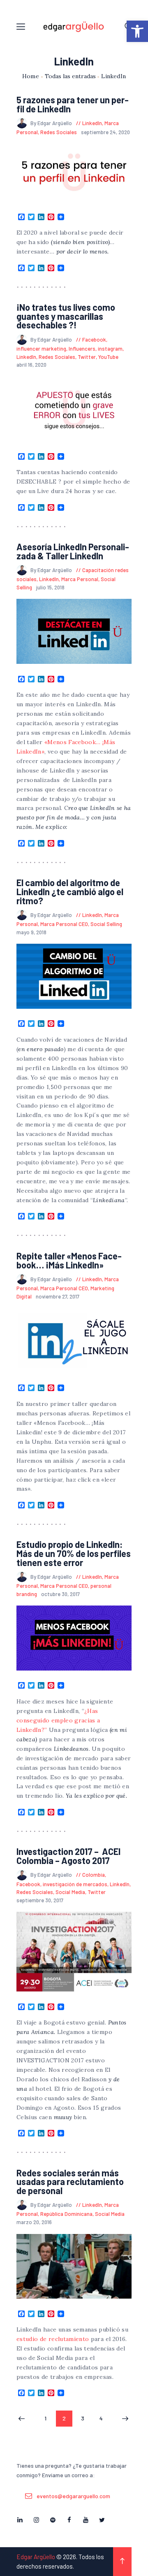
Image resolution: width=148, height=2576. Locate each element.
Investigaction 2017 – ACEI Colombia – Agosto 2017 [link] (68, 1856)
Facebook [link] (94, 340)
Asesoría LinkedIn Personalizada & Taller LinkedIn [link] (73, 551)
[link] (137, 31)
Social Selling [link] (106, 924)
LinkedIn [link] (92, 123)
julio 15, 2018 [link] (50, 587)
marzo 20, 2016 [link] (34, 2222)
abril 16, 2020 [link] (31, 365)
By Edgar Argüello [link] (52, 123)
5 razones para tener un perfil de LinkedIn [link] (73, 104)
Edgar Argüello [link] (36, 2557)
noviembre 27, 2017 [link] (58, 1296)
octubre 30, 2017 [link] (60, 1594)
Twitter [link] (87, 357)
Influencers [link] (82, 349)
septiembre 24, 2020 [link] (105, 132)
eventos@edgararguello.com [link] (73, 2496)
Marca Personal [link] (80, 579)
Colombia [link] (94, 1875)
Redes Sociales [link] (59, 132)
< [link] (22, 2419)
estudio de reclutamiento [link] (53, 2339)
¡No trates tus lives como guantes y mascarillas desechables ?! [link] (66, 316)
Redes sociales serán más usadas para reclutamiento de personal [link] (70, 2182)
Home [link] (31, 76)
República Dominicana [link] (66, 2214)
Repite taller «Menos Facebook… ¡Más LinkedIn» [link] (69, 1260)
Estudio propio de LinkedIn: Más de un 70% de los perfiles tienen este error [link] (74, 1553)
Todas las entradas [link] (70, 76)
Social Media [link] (70, 1892)
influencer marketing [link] (41, 349)
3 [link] (86, 2418)
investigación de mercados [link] (75, 1884)
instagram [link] (110, 349)
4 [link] (104, 2418)
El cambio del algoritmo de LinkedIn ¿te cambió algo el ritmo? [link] (70, 892)
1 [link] (49, 2418)
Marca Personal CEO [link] (64, 924)
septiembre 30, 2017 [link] (40, 1900)
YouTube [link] (108, 357)
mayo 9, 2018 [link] (31, 932)
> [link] (125, 2419)
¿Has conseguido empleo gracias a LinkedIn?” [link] (59, 1720)
